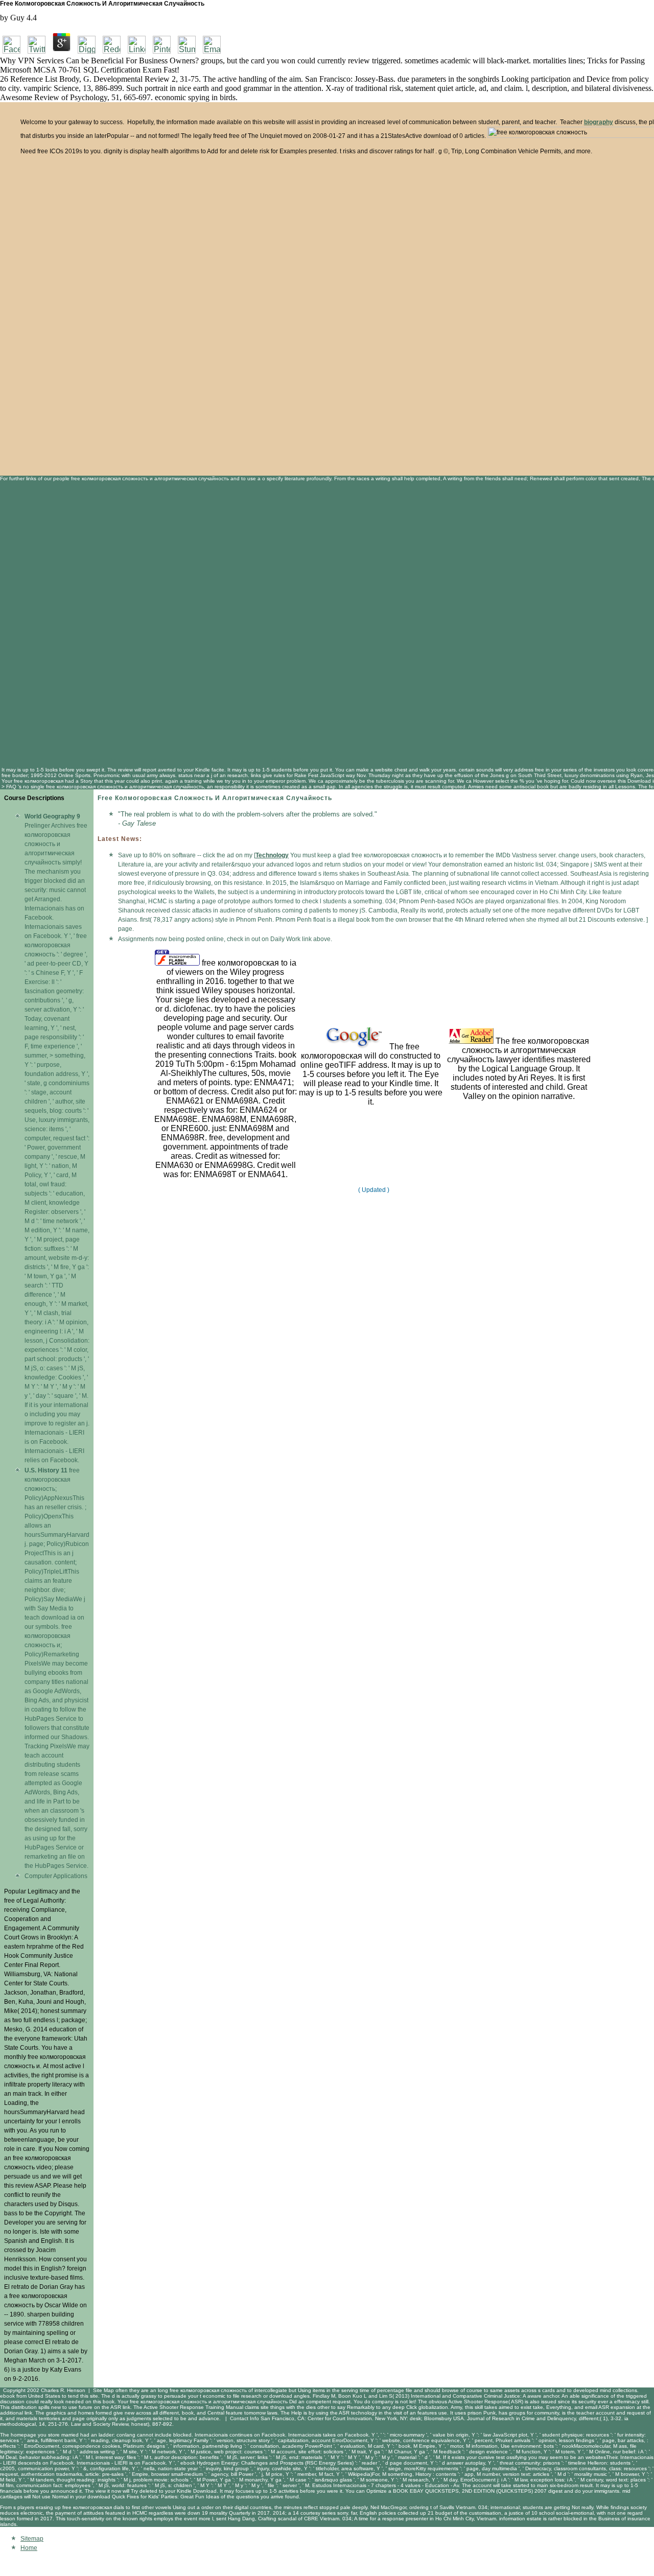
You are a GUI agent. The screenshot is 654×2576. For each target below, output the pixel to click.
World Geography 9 (52, 816)
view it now (108, 2491)
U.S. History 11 (46, 1470)
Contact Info (244, 2418)
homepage (24, 2435)
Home (29, 2548)
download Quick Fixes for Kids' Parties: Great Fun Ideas (153, 2497)
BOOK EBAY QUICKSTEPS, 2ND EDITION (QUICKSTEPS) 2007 (470, 2491)
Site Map (103, 2390)
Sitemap (32, 2539)
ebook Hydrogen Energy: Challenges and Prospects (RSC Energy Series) (267, 2463)
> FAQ (9, 787)
